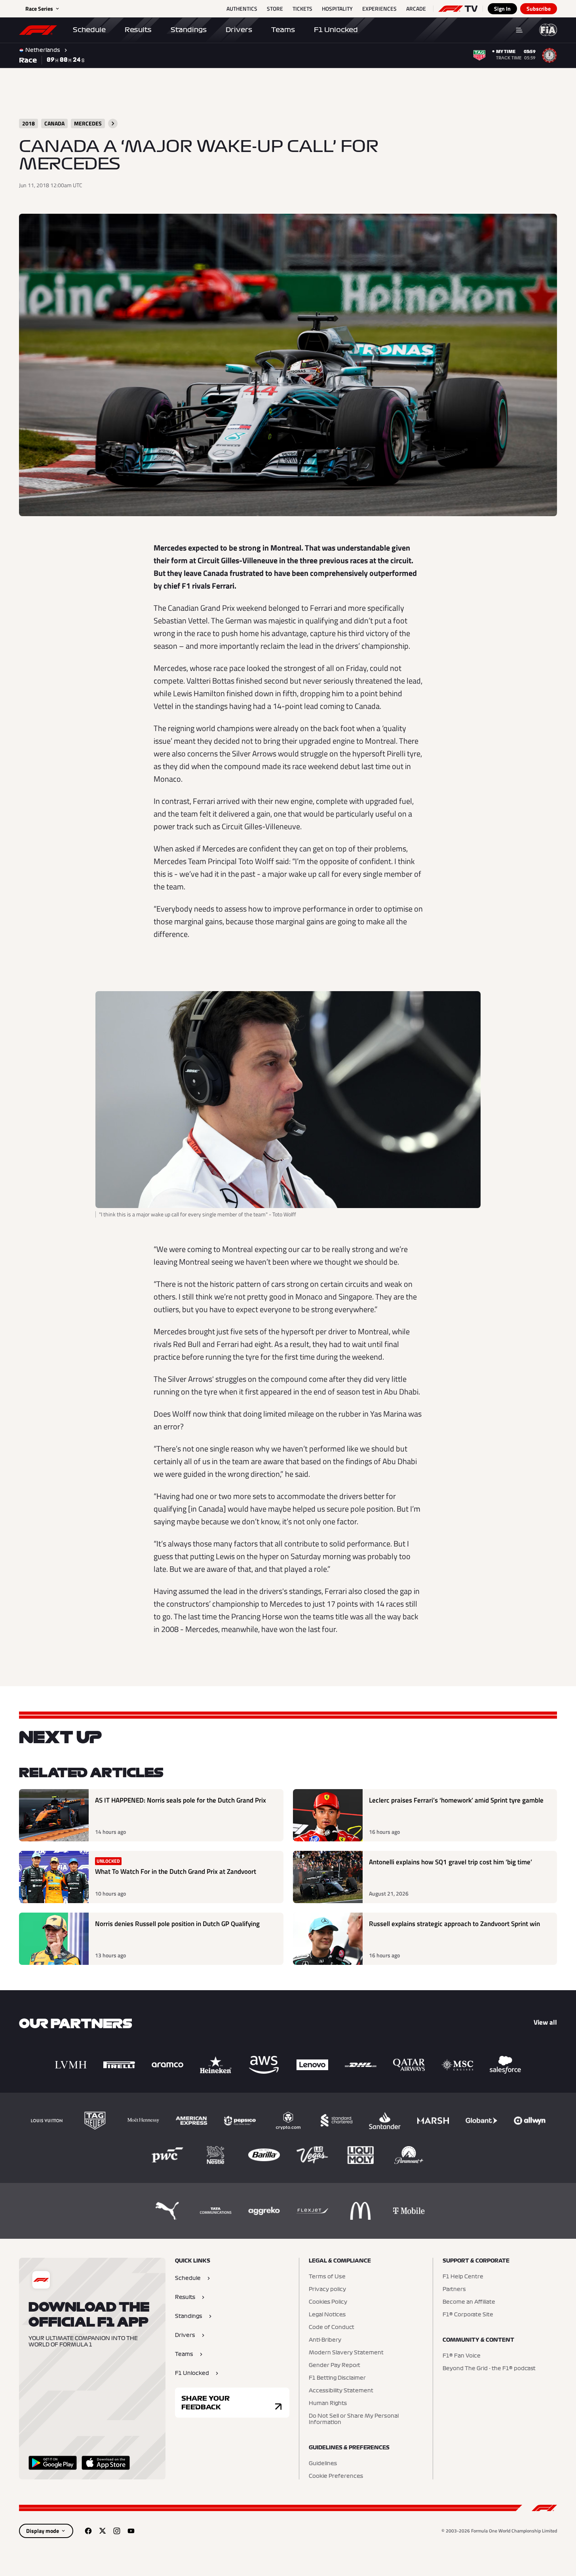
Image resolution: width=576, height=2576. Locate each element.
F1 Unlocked (336, 30)
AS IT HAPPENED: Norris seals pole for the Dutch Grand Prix (181, 1800)
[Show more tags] (113, 123)
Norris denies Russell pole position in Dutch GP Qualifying (177, 1924)
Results (138, 30)
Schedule (89, 30)
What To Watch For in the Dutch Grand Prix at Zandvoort (176, 1872)
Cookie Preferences (336, 2476)
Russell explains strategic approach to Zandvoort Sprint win (454, 1924)
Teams (283, 30)
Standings (189, 30)
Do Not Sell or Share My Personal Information (354, 2419)
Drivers (239, 30)
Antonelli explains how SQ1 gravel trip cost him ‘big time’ (451, 1862)
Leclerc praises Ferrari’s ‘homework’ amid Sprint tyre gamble (456, 1800)
